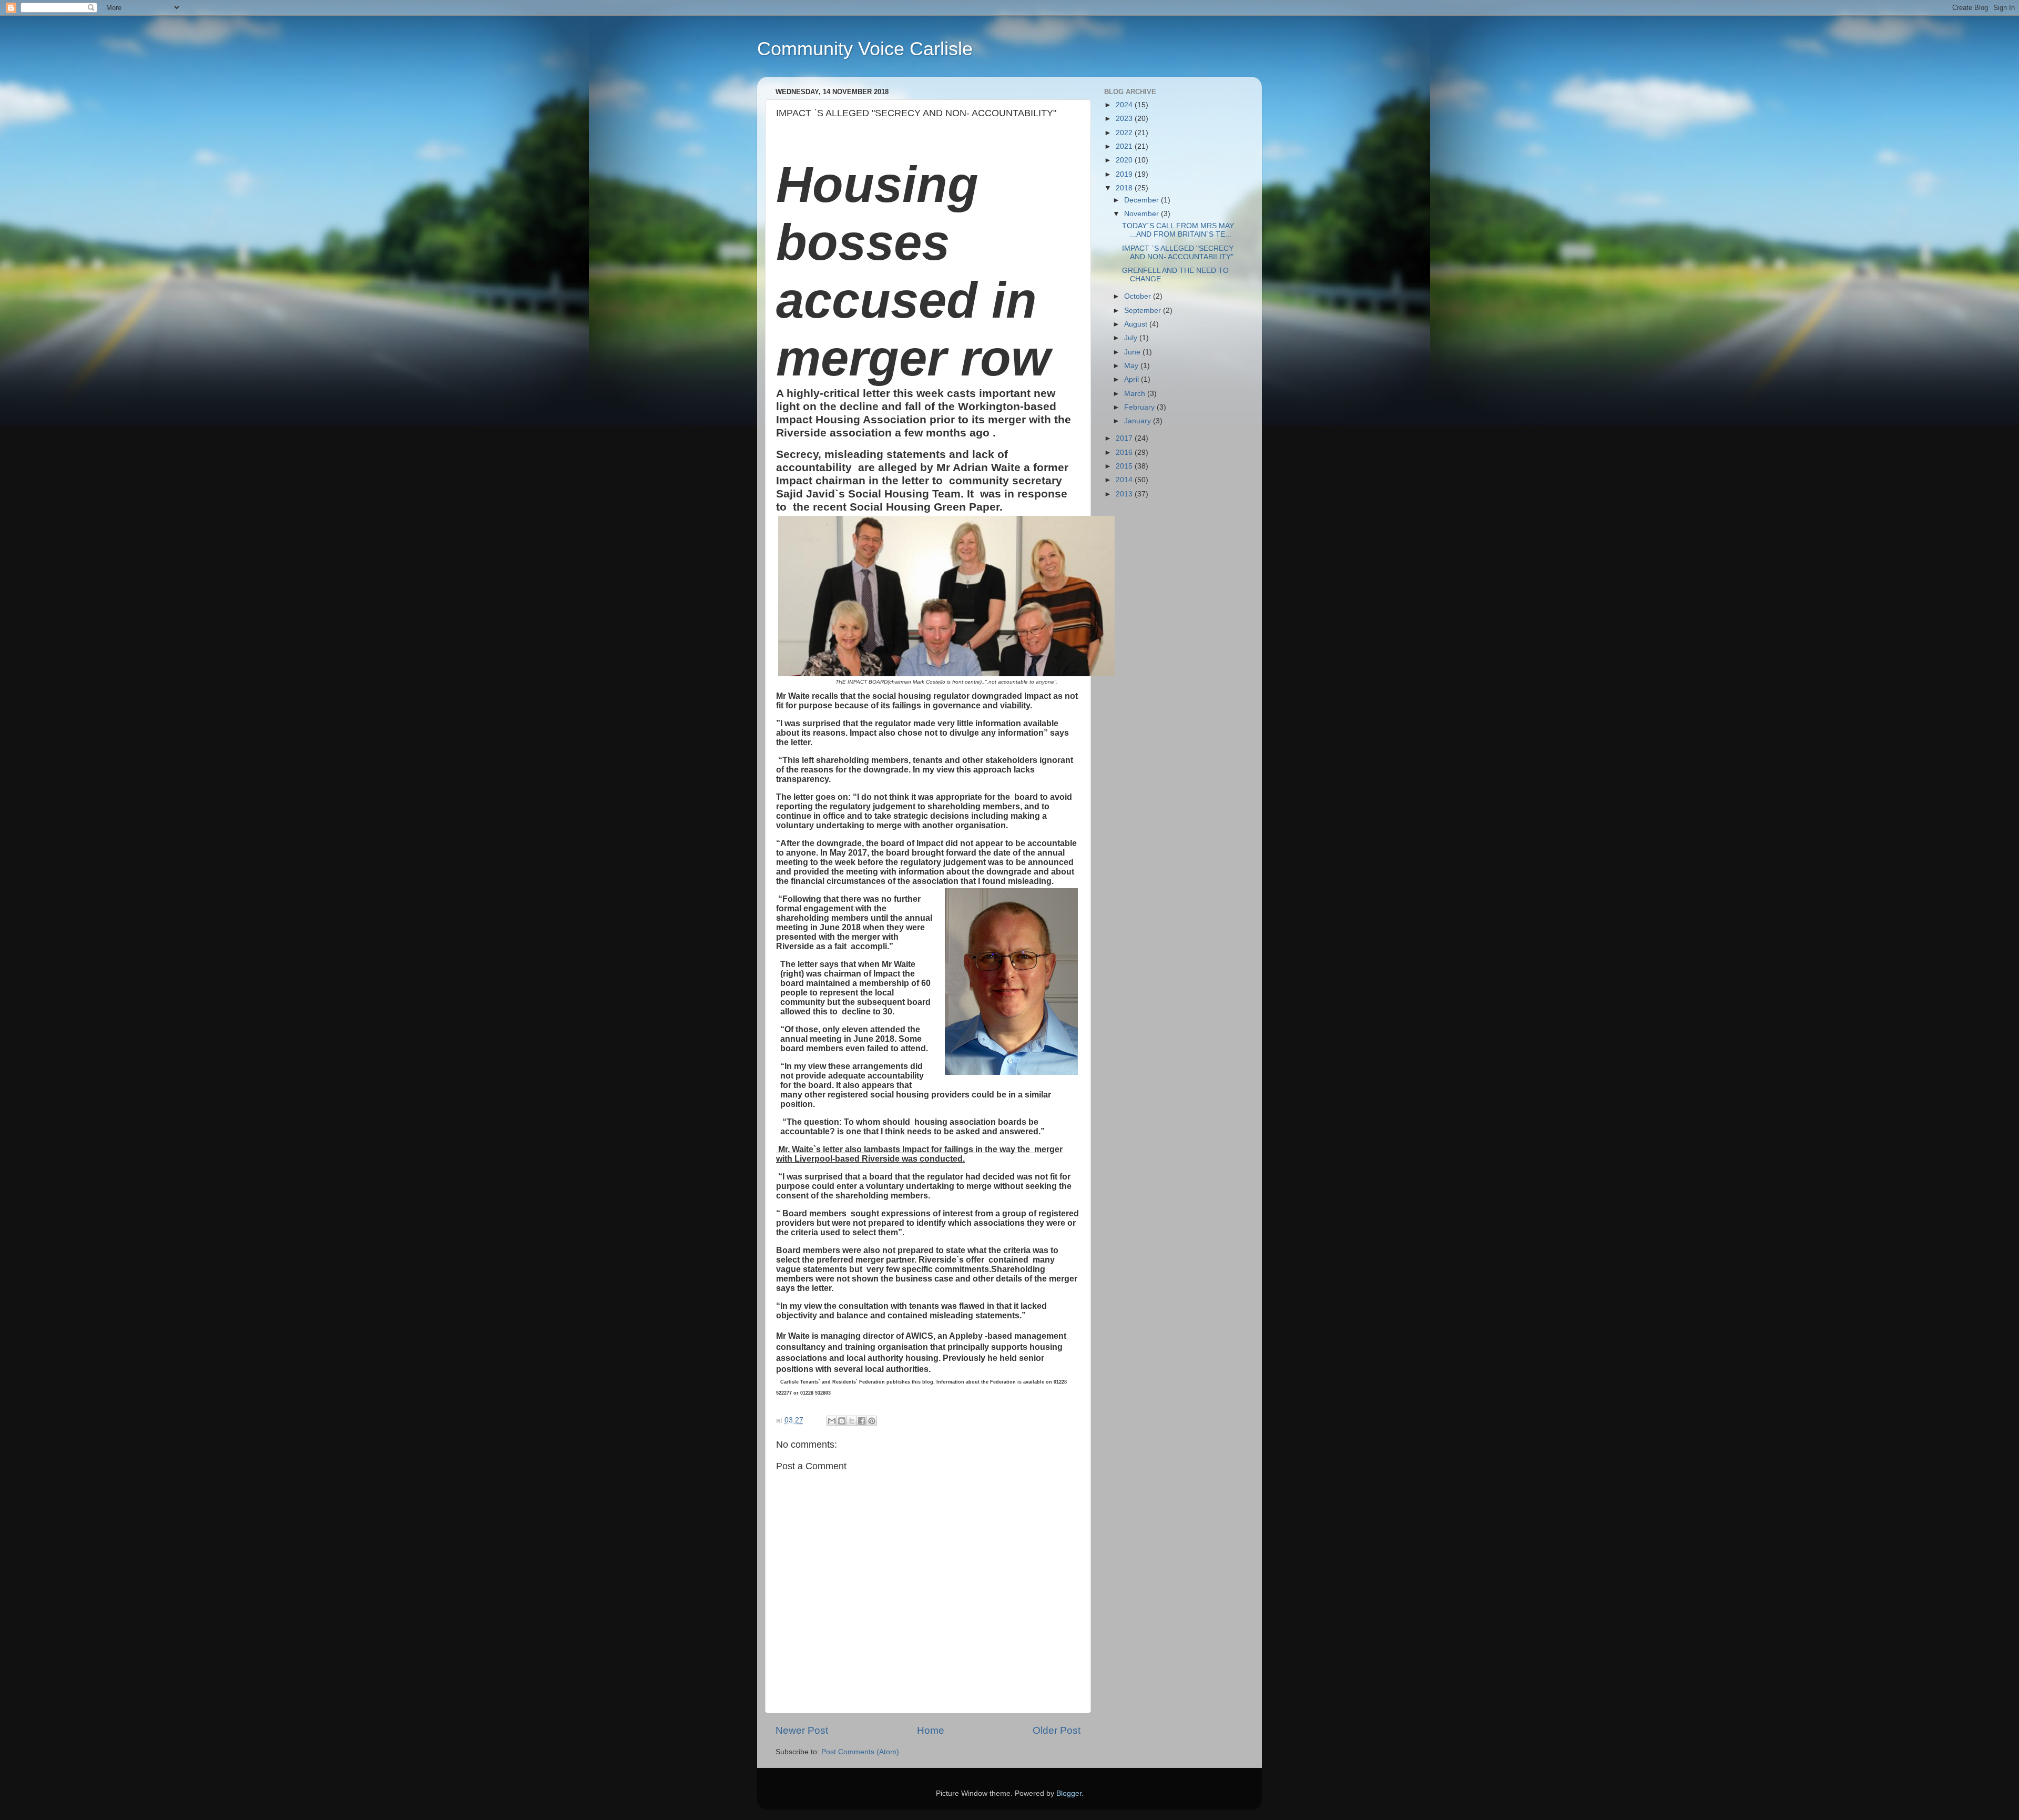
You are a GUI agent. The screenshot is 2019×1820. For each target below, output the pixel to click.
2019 (1125, 174)
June (1133, 352)
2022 (1125, 133)
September (1144, 311)
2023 (1125, 119)
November (1143, 214)
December (1143, 200)
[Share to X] (852, 1421)
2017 (1125, 438)
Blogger (1069, 1793)
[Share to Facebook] (862, 1421)
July (1132, 338)
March (1136, 394)
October (1139, 296)
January (1139, 421)
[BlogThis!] (842, 1421)
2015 (1125, 466)
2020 (1125, 160)
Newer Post (802, 1730)
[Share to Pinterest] (872, 1421)
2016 (1125, 453)
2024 (1125, 105)
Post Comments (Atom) (860, 1752)
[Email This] (832, 1421)
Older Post (1057, 1730)
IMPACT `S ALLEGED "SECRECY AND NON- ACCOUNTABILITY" (1178, 253)
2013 (1125, 494)
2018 (1125, 188)
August (1137, 324)
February (1140, 407)
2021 (1125, 146)
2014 (1125, 480)
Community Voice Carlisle (865, 49)
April (1133, 379)
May (1132, 366)
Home (931, 1730)
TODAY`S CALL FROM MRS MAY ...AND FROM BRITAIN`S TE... (1178, 230)
